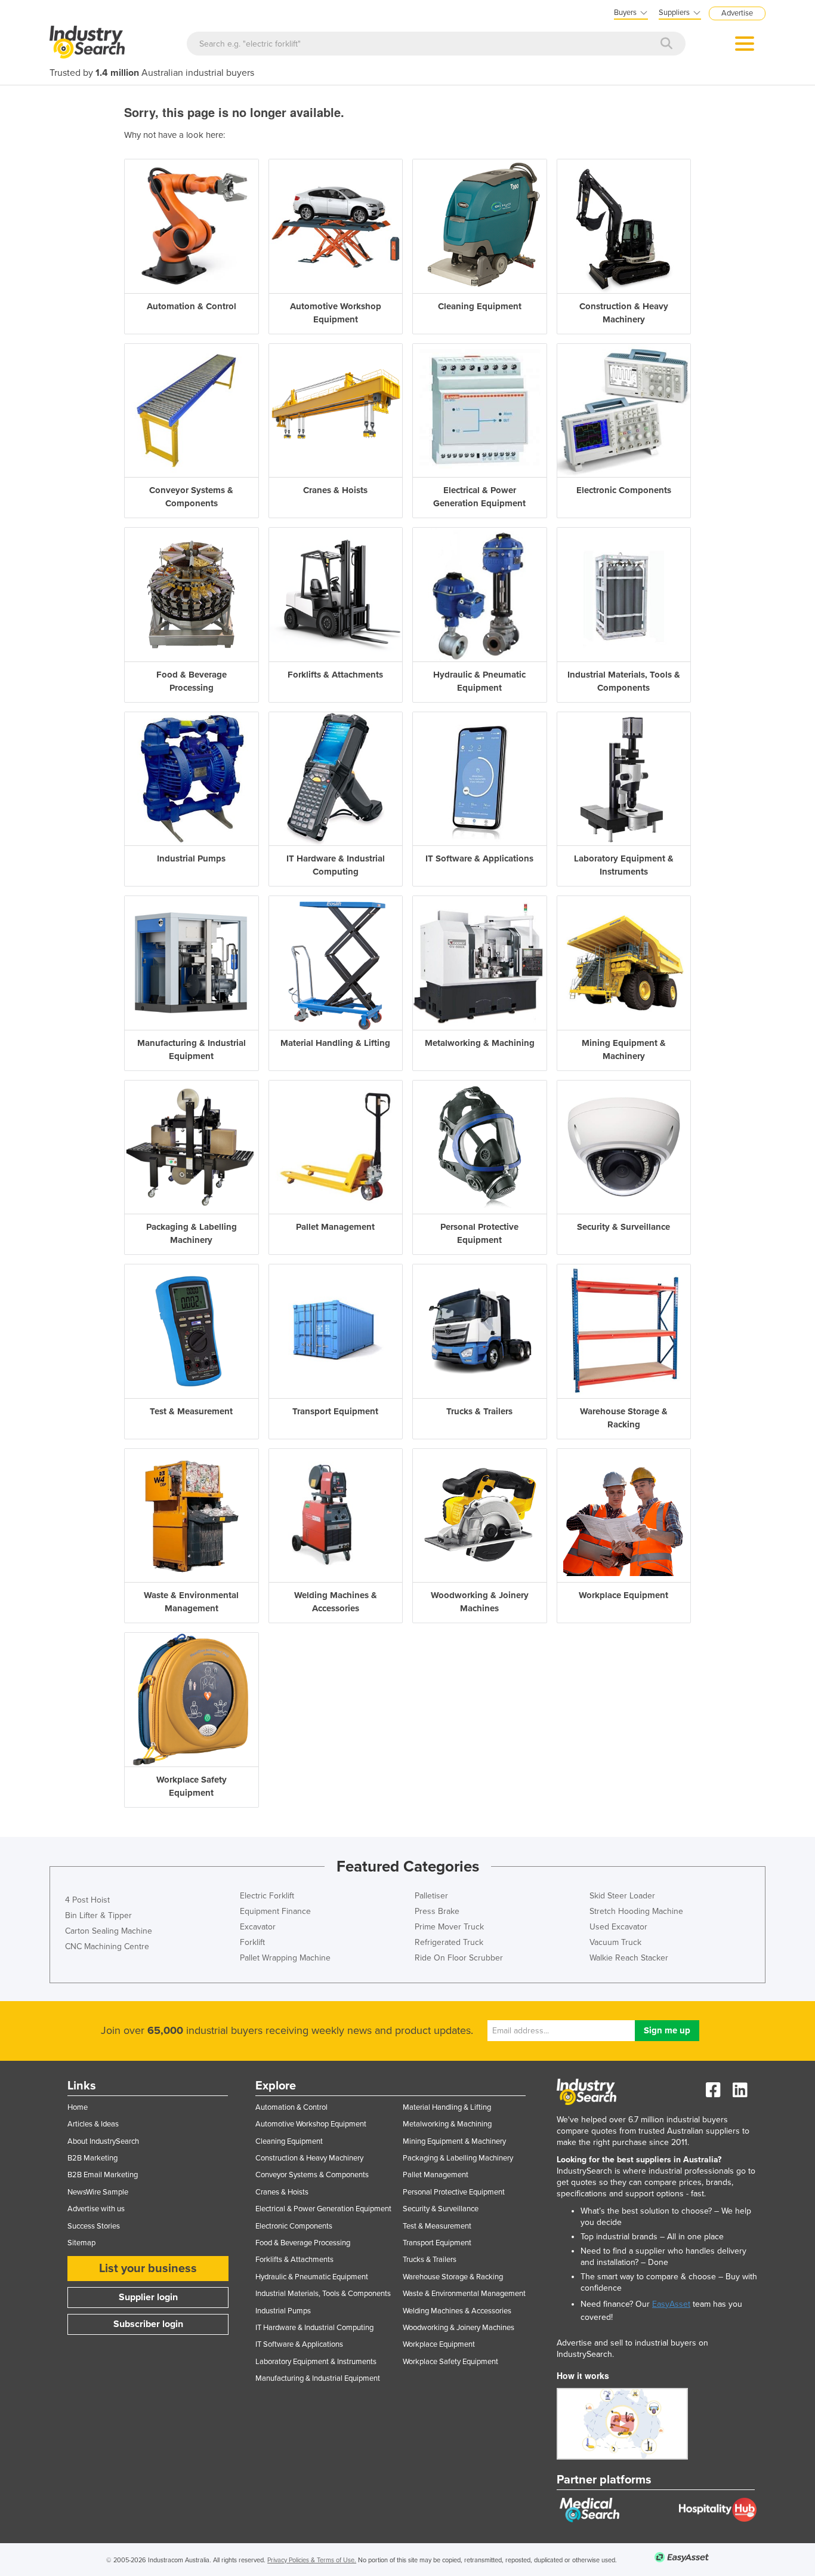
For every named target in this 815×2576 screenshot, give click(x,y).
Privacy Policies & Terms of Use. (312, 2560)
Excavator (258, 1927)
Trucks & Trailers (430, 2260)
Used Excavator (618, 1927)
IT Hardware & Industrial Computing (314, 2328)
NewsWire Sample (98, 2192)
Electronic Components (294, 2226)
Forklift (252, 1942)
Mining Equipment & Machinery (454, 2141)
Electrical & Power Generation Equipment (323, 2209)
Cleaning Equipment (289, 2141)
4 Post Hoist (87, 1900)
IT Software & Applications (299, 2344)
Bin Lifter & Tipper (98, 1915)
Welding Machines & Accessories (457, 2311)
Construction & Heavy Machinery (309, 2158)
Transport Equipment (437, 2243)
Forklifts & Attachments (294, 2260)
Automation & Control (291, 2107)
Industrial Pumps (283, 2311)
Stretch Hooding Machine (636, 1911)
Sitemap (81, 2243)
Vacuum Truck (615, 1942)
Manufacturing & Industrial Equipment (318, 2378)
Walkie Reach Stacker (629, 1958)
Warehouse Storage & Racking (453, 2277)
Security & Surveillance (441, 2209)
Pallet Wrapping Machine (285, 1958)
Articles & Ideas (93, 2124)
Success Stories (94, 2226)
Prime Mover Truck (449, 1927)
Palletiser (431, 1896)
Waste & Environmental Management (464, 2294)
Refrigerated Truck (449, 1942)
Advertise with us (96, 2209)
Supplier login (148, 2297)
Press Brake (437, 1911)
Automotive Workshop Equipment (311, 2124)
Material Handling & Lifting (447, 2107)
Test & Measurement (437, 2226)
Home (78, 2107)
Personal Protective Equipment (454, 2192)
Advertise (737, 13)
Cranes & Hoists (282, 2192)
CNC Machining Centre (107, 1946)
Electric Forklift (267, 1896)
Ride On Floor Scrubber (459, 1958)
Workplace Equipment (439, 2344)
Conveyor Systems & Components (312, 2175)
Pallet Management (436, 2175)
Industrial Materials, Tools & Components (323, 2294)
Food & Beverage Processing (303, 2243)
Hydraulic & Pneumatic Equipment (312, 2277)
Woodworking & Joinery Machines (459, 2328)
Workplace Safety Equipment (450, 2362)
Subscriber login (148, 2324)
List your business (148, 2269)
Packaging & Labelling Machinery (458, 2158)
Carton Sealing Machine (109, 1931)
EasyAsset (671, 2304)
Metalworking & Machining (447, 2124)
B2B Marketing (92, 2158)
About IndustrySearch (103, 2141)
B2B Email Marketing (103, 2175)
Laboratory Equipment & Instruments (316, 2362)
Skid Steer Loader (622, 1896)
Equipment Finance (275, 1911)
